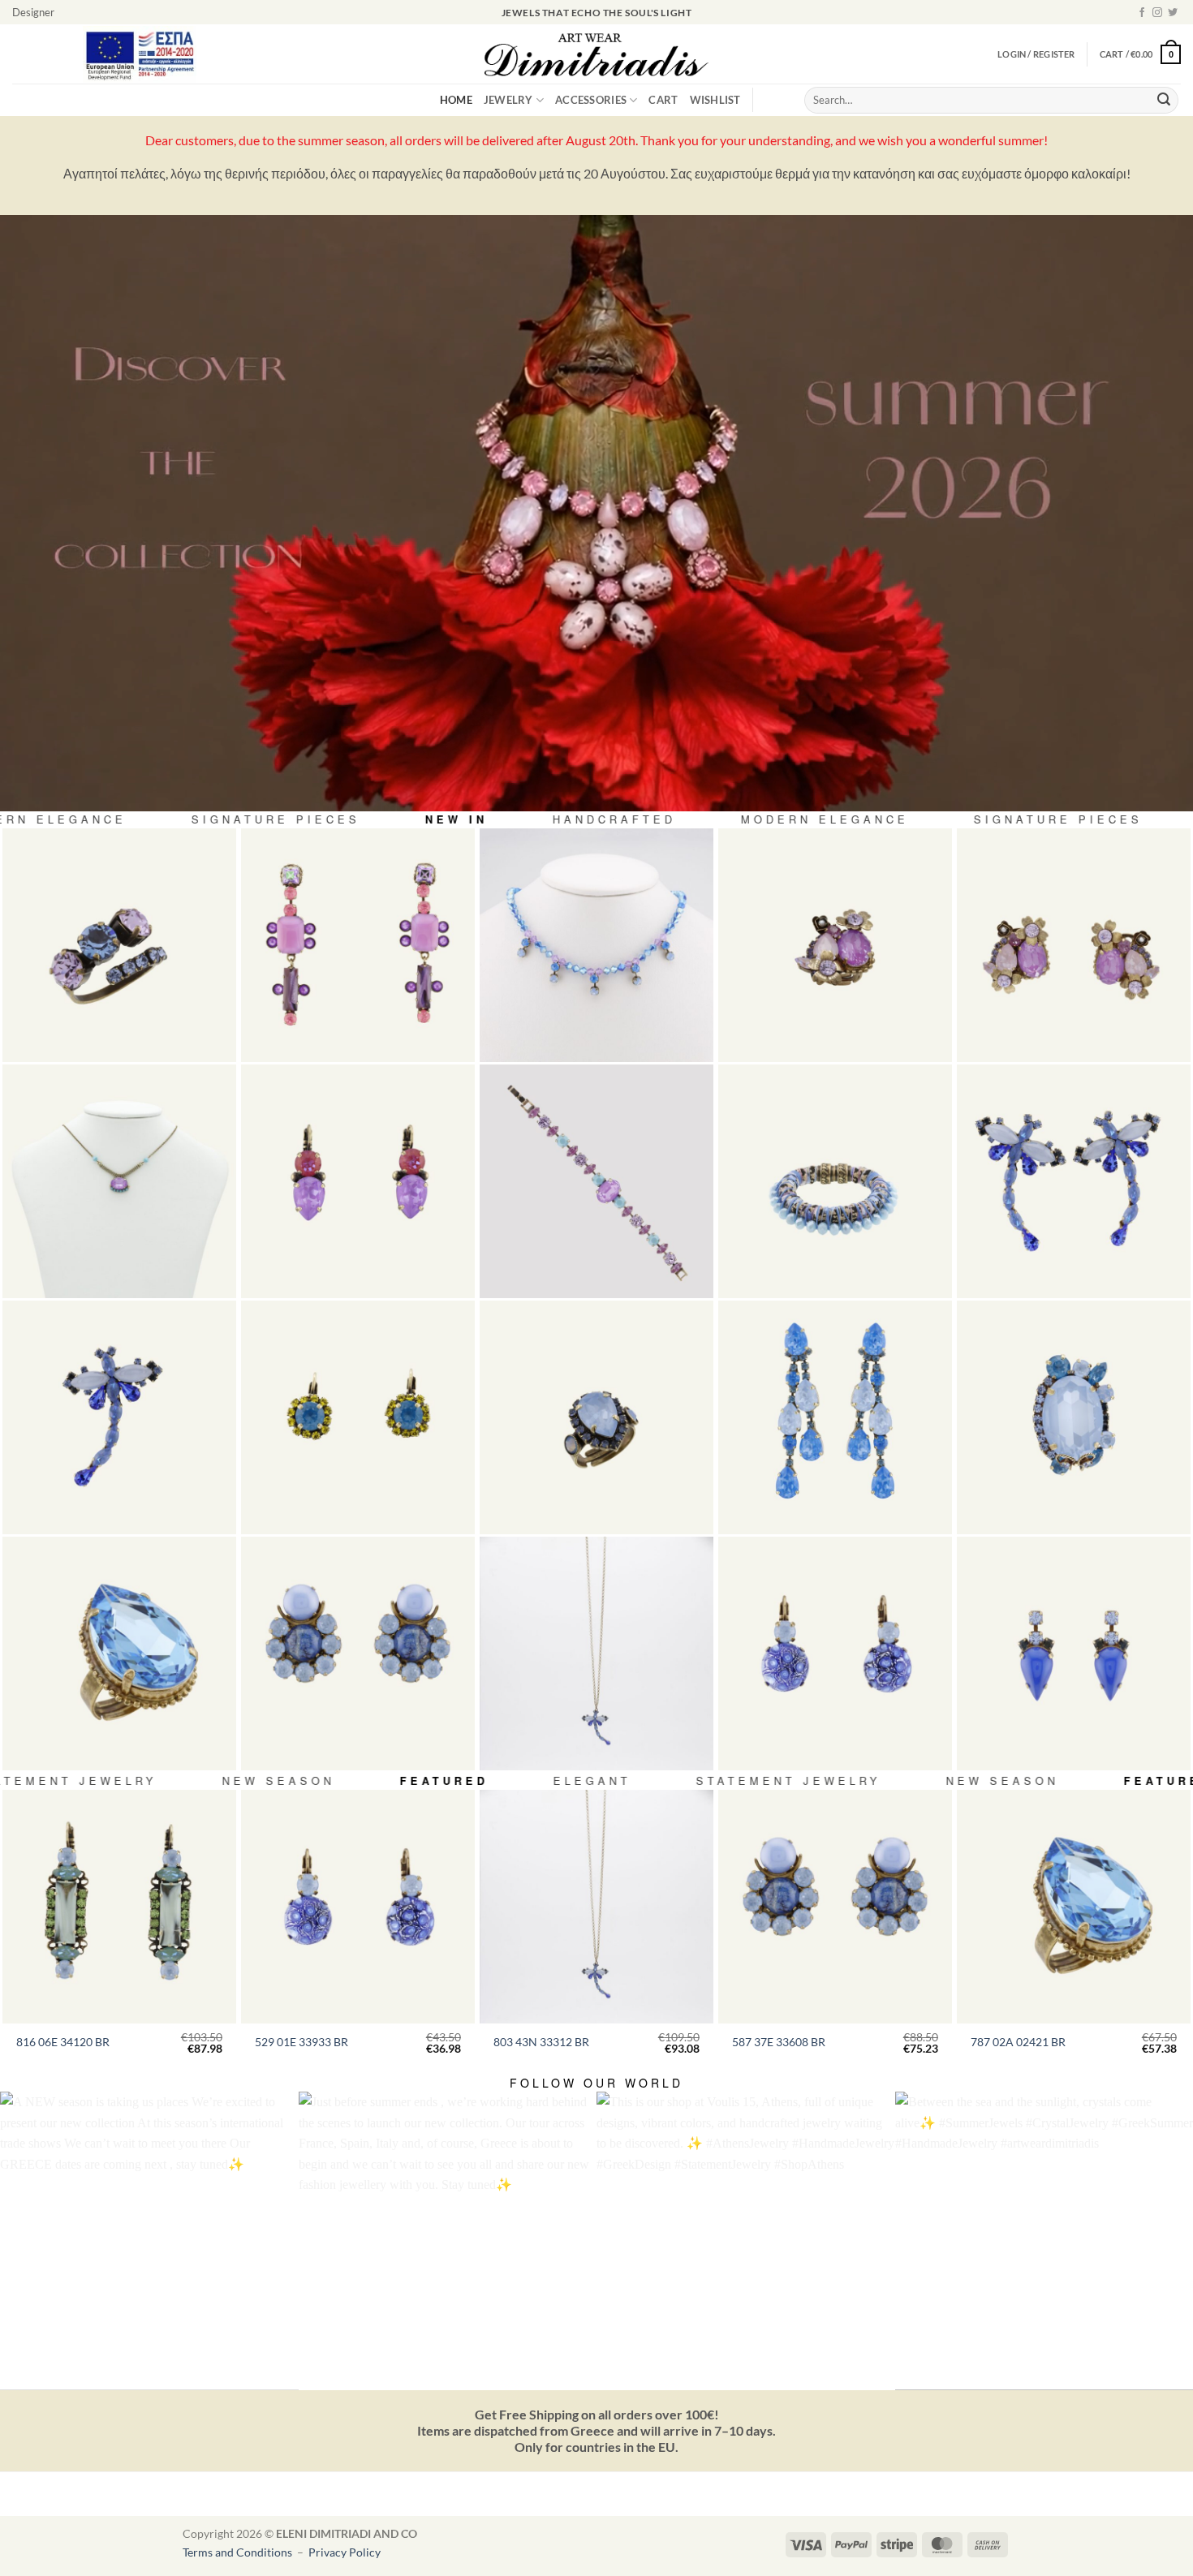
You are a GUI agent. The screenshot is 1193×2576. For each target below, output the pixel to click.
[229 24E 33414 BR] (358, 1417)
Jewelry (508, 100)
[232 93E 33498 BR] (835, 1417)
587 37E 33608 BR (779, 2042)
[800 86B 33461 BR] (596, 1181)
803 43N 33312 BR (541, 2042)
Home (456, 100)
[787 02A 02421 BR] (119, 1654)
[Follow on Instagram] (1157, 13)
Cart (663, 100)
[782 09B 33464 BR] (835, 1181)
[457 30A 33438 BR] (596, 1417)
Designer (33, 12)
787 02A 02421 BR (1018, 2042)
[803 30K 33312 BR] (119, 1417)
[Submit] (1164, 101)
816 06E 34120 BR (63, 2042)
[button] (1140, 54)
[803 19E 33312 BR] (1074, 1181)
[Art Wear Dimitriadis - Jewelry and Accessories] (597, 54)
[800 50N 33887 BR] (596, 945)
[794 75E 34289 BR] (1074, 945)
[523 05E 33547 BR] (1074, 1654)
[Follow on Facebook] (1142, 13)
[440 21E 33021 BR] (358, 1181)
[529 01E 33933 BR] (835, 1654)
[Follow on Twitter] (1173, 13)
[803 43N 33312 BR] (596, 1654)
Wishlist (715, 100)
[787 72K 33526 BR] (1074, 1417)
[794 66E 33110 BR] (358, 945)
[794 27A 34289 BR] (835, 945)
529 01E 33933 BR (301, 2042)
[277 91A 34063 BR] (119, 945)
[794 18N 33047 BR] (119, 1181)
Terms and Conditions (239, 2552)
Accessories (591, 100)
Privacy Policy (345, 2552)
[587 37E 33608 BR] (358, 1654)
